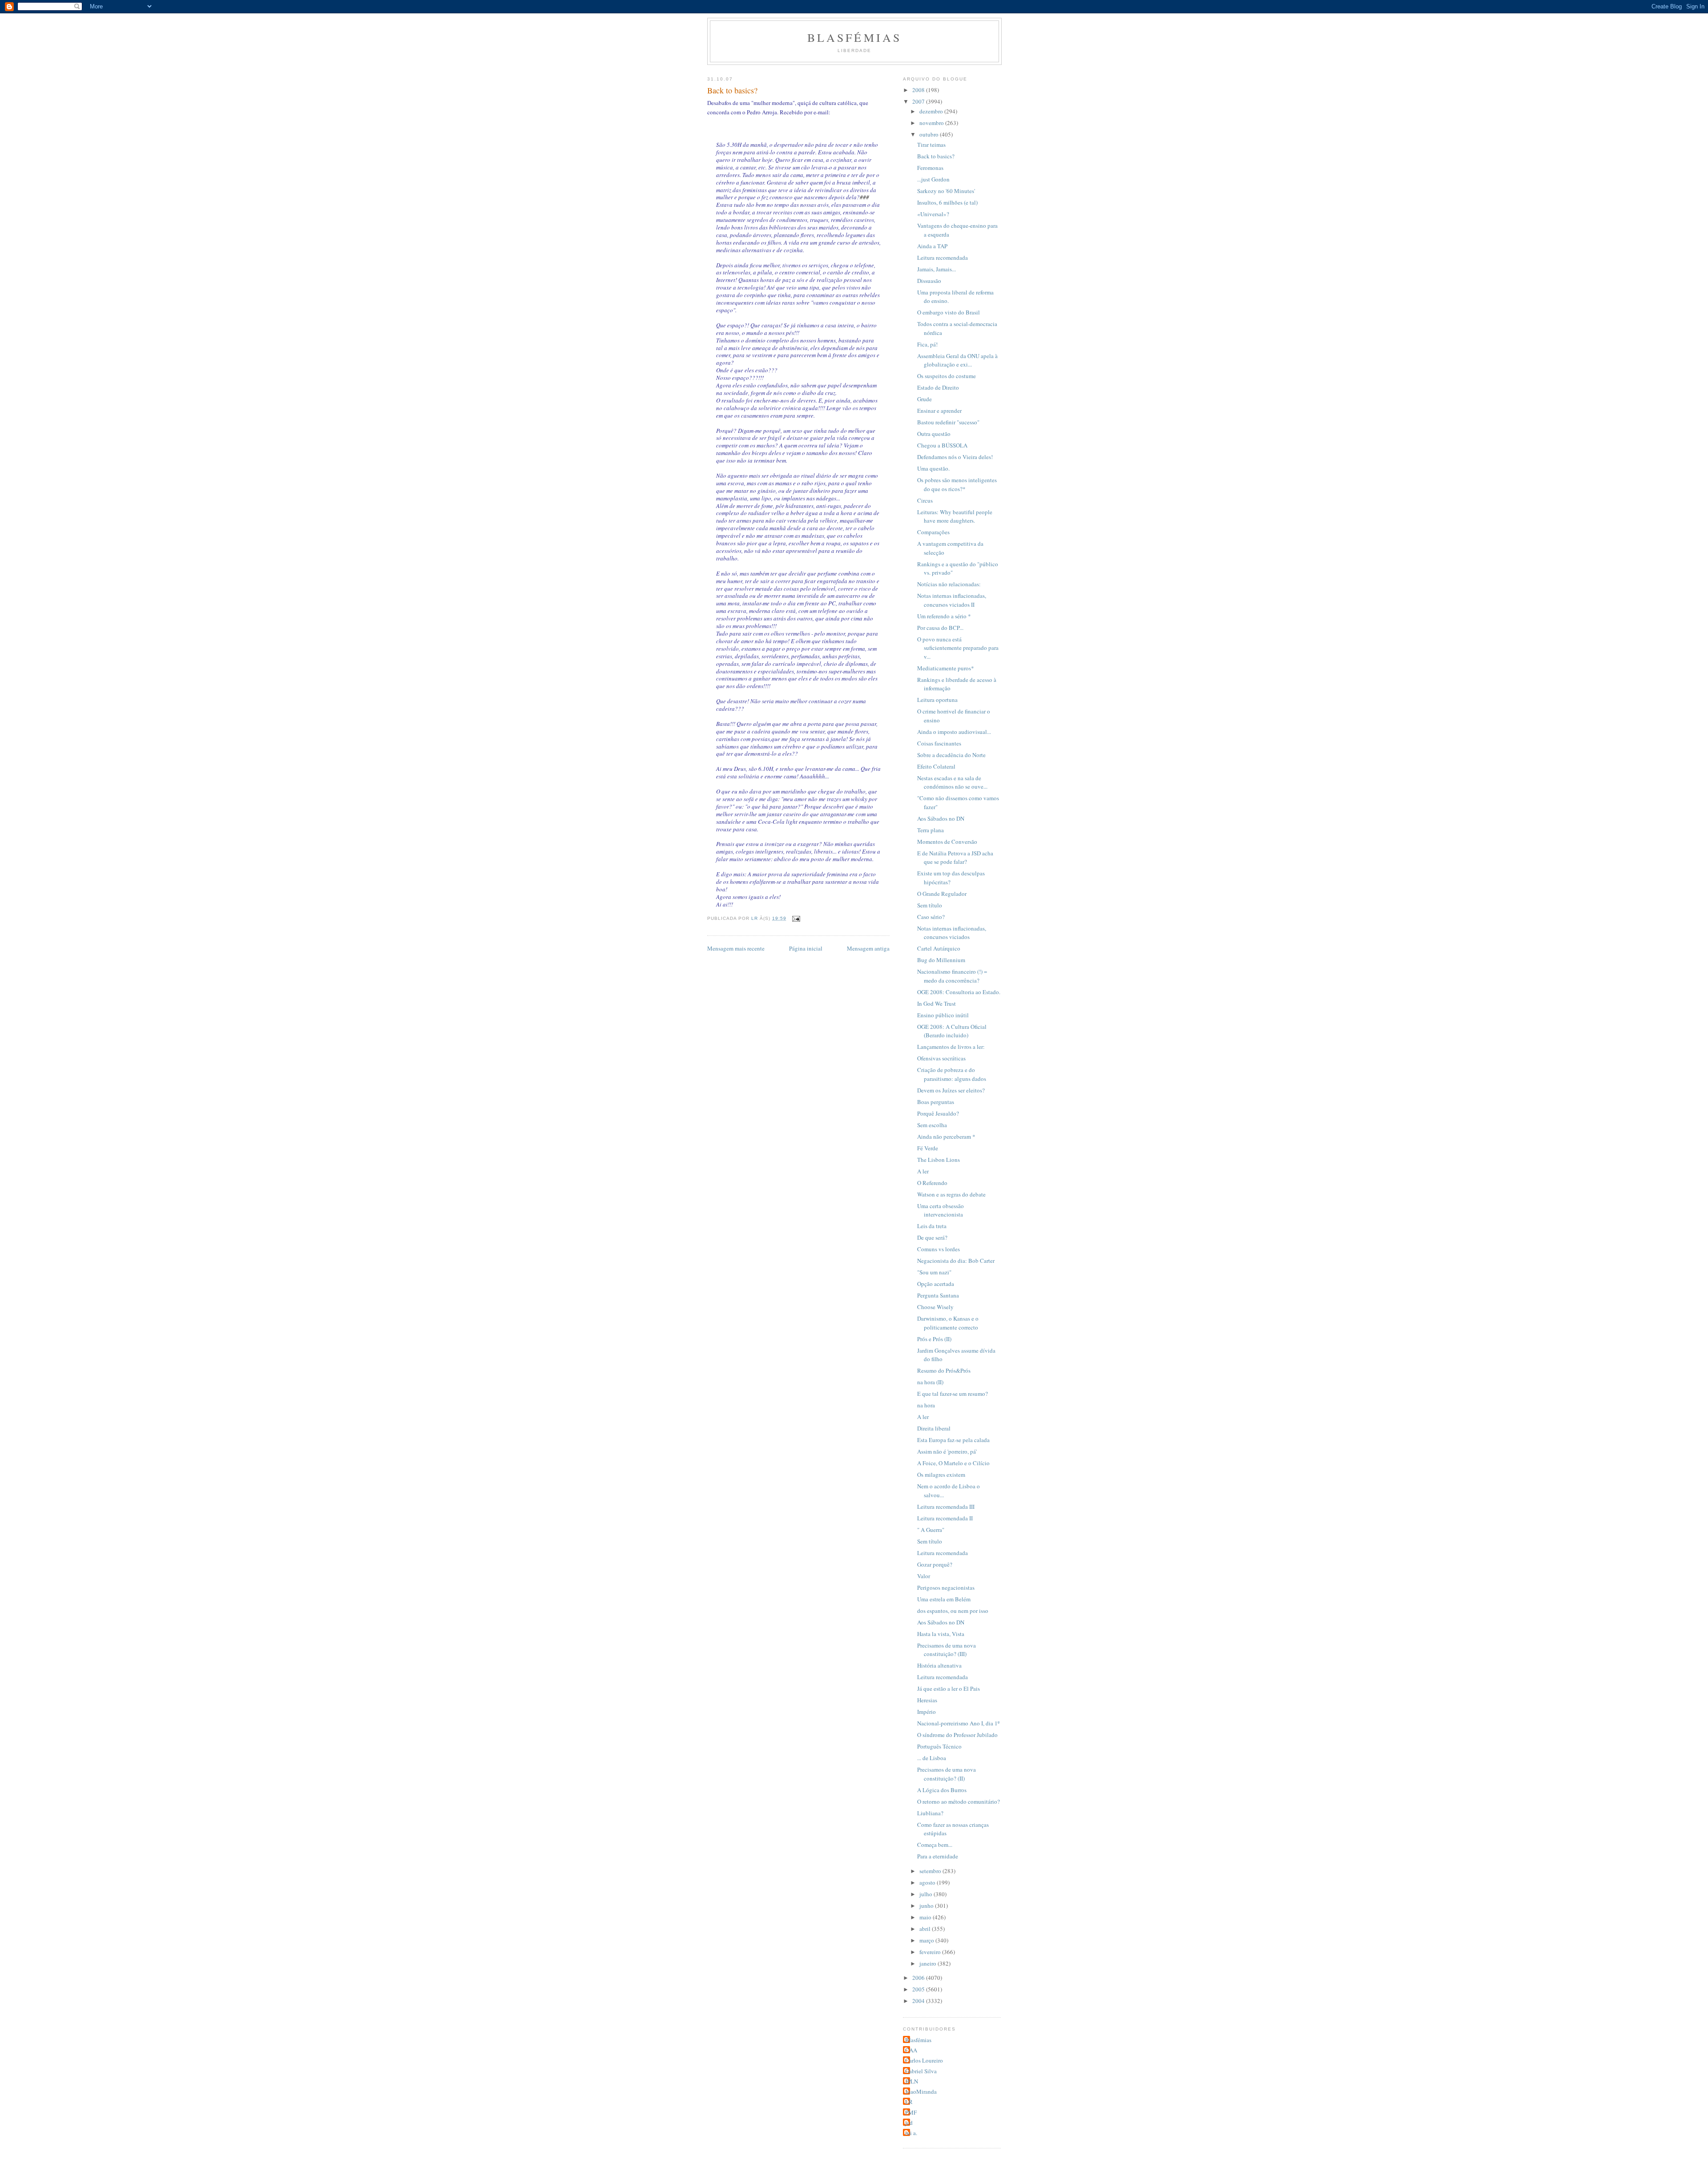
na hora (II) (930, 1382)
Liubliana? (930, 1813)
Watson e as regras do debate (951, 1194)
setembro (931, 1871)
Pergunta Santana (938, 1295)
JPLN (912, 2081)
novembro (932, 123)
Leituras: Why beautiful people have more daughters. (955, 516)
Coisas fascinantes (939, 743)
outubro (930, 134)
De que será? (932, 1237)
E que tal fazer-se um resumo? (953, 1394)
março (927, 1940)
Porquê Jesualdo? (938, 1113)
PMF (911, 2112)
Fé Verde (928, 1148)
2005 (919, 1989)
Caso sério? (931, 917)
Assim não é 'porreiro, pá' (947, 1451)
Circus (925, 500)
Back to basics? (936, 156)
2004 (919, 2001)
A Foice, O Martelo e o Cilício (953, 1463)
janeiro (929, 1963)
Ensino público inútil (943, 1015)
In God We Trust (937, 1003)
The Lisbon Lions (939, 1160)
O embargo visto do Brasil (949, 312)
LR (909, 2102)
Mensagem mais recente (736, 948)
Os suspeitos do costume (947, 376)
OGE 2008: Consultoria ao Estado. (959, 992)
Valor (924, 1576)
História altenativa (939, 1665)
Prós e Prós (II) (934, 1339)
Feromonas (930, 168)
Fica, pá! (927, 344)
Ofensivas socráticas (941, 1058)
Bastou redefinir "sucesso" (948, 422)
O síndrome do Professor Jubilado (957, 1735)
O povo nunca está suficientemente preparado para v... (958, 648)
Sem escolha (932, 1125)
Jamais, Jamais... (937, 269)
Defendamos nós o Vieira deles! (955, 457)
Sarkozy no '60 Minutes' (946, 191)
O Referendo (932, 1183)
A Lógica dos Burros (942, 1790)
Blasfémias (855, 37)
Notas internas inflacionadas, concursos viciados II (952, 600)
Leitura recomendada (943, 258)
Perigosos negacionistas (946, 1588)
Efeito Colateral (936, 766)
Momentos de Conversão (947, 842)
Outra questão (934, 434)
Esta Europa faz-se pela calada (953, 1440)
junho (927, 1906)
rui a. (911, 2133)
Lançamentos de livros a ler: (951, 1047)
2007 (919, 101)
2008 (919, 90)
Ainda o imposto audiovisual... (954, 732)
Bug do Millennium (941, 960)
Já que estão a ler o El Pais (949, 1688)
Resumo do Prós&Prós (944, 1370)
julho (927, 1894)
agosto (928, 1882)
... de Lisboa (932, 1758)
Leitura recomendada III (946, 1507)
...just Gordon (933, 179)
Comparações (933, 532)
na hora (926, 1405)
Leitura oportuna (937, 700)
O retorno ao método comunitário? (959, 1801)
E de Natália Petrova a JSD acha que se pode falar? (955, 858)
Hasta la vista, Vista (941, 1634)
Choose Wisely (935, 1307)
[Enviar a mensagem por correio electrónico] (796, 918)
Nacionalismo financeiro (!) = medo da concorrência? (952, 976)
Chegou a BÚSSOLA (942, 445)
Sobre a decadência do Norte (951, 755)
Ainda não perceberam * (946, 1136)
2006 (919, 1978)
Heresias (927, 1700)
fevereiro (931, 1952)
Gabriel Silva (921, 2071)
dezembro (932, 111)
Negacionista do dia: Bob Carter (956, 1261)
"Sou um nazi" (934, 1272)
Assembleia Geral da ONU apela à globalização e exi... (957, 360)
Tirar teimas (931, 145)
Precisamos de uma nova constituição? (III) (947, 1650)
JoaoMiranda (921, 2091)
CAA (911, 2050)
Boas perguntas (936, 1102)
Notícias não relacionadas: (949, 584)
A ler (923, 1171)
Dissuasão (929, 281)
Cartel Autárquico (939, 948)
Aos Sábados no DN (941, 818)
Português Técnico (939, 1746)
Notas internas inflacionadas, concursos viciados (952, 933)
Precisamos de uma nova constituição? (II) (947, 1774)
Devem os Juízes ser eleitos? (951, 1090)
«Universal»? (933, 214)
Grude (924, 399)
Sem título (930, 905)
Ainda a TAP (932, 246)
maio (926, 1917)
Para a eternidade (938, 1856)
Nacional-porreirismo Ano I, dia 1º (958, 1723)
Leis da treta (932, 1226)
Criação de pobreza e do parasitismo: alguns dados (952, 1074)
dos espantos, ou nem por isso (953, 1611)
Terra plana (931, 830)
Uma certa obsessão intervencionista (941, 1210)
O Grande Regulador (942, 894)
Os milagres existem (941, 1475)
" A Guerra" (931, 1530)
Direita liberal (934, 1428)
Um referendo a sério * (944, 616)
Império (927, 1712)
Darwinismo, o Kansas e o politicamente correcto (948, 1323)
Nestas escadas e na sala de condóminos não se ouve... (952, 782)
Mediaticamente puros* (946, 668)
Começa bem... (935, 1845)
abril (926, 1929)
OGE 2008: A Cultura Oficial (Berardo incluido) (952, 1031)
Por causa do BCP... (940, 628)
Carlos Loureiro (924, 2060)
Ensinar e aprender (939, 411)
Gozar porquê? (935, 1564)
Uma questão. (933, 468)
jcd (909, 2123)
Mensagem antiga (868, 948)
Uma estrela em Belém (944, 1599)
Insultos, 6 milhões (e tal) (947, 202)
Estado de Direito (938, 387)
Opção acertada (936, 1284)
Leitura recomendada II (945, 1518)
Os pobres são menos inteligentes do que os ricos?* (957, 484)
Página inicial (806, 948)
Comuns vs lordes (939, 1249)
